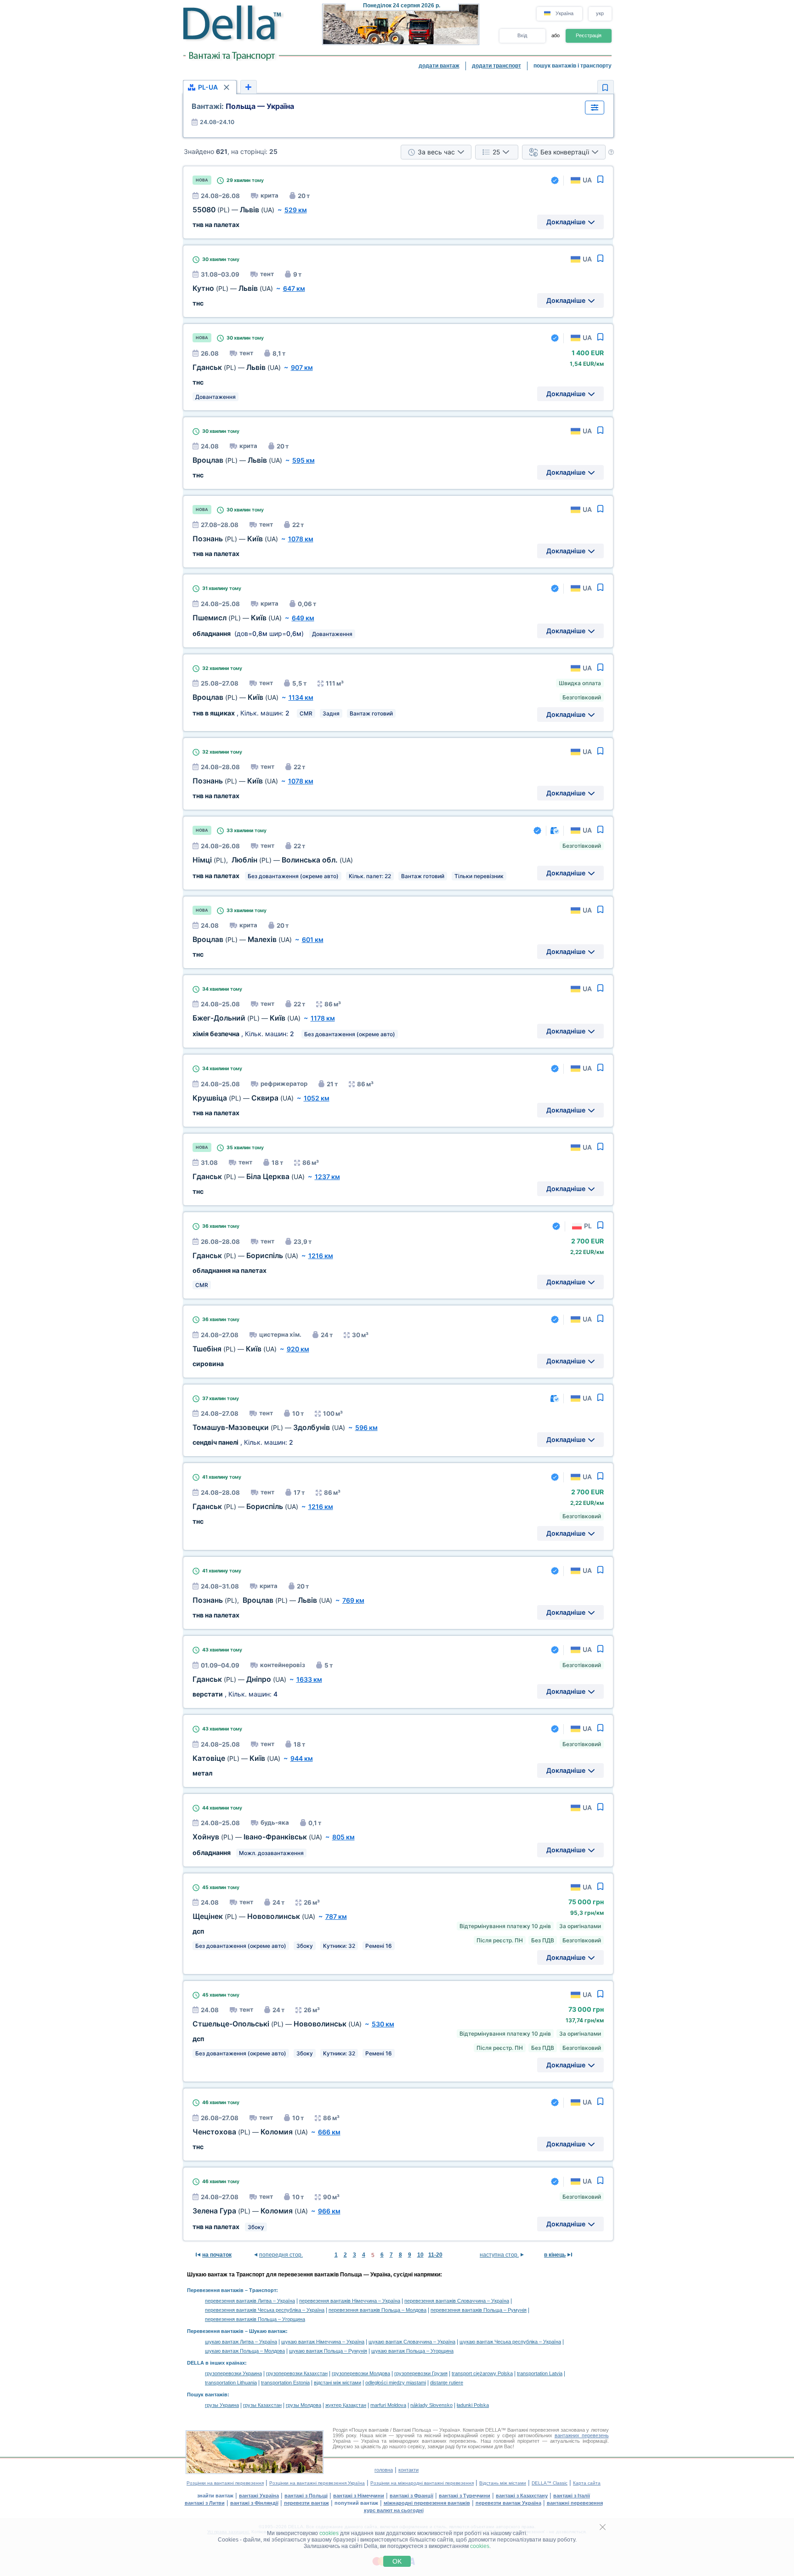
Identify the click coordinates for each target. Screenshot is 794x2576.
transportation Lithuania (231, 2383)
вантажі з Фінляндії (254, 2503)
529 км (296, 210)
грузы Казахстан (262, 2405)
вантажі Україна (259, 2496)
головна (384, 2470)
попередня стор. (281, 2255)
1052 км (317, 1098)
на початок (217, 2255)
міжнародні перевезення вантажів (427, 2503)
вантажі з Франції (411, 2496)
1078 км (301, 539)
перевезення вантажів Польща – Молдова (377, 2310)
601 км (313, 939)
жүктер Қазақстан (346, 2405)
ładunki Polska (473, 2405)
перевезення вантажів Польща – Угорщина (255, 2319)
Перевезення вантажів (215, 2290)
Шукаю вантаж (267, 2331)
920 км (298, 1349)
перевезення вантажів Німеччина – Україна (350, 2301)
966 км (329, 2211)
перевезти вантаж (306, 2503)
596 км (366, 1427)
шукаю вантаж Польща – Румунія (328, 2351)
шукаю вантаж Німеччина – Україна (323, 2342)
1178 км (323, 1018)
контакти (408, 2470)
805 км (343, 1837)
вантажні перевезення (575, 2503)
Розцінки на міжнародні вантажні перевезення (422, 2483)
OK (397, 2561)
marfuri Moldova (388, 2405)
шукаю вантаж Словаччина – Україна (412, 2342)
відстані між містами (337, 2383)
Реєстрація (589, 35)
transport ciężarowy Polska (482, 2373)
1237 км (327, 1177)
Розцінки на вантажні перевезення (225, 2483)
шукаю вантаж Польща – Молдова (245, 2351)
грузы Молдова (303, 2405)
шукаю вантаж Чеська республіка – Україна (510, 2342)
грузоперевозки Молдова (361, 2373)
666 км (329, 2132)
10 (420, 2255)
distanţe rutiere (447, 2383)
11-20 (435, 2255)
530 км (383, 2024)
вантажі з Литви (205, 2503)
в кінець (555, 2255)
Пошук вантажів (207, 2394)
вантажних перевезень (582, 2435)
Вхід (522, 35)
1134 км (301, 697)
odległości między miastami (396, 2383)
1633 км (309, 1679)
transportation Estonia (285, 2383)
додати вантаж (439, 66)
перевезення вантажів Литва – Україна (250, 2301)
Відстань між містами (503, 2483)
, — (273, 860)
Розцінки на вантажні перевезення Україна (317, 2483)
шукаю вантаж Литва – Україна (241, 2342)
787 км (336, 1916)
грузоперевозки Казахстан (297, 2373)
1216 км (321, 1256)
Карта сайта (587, 2483)
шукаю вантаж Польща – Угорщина (412, 2351)
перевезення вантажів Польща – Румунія (479, 2310)
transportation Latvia (540, 2373)
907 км (302, 367)
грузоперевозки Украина (233, 2373)
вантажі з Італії (572, 2496)
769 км (353, 1600)
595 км (303, 460)
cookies (329, 2533)
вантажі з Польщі (306, 2496)
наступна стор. (499, 2255)
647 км (294, 288)
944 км (302, 1758)
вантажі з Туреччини (465, 2496)
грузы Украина (222, 2405)
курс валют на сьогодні (394, 2510)
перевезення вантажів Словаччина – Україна (457, 2301)
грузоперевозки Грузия (421, 2373)
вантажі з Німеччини (359, 2496)
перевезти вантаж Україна (508, 2503)
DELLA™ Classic (550, 2483)
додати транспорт (496, 66)
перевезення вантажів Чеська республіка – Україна (265, 2310)
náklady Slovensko (431, 2405)
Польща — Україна (243, 106)
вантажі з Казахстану (522, 2496)
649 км (303, 618)
